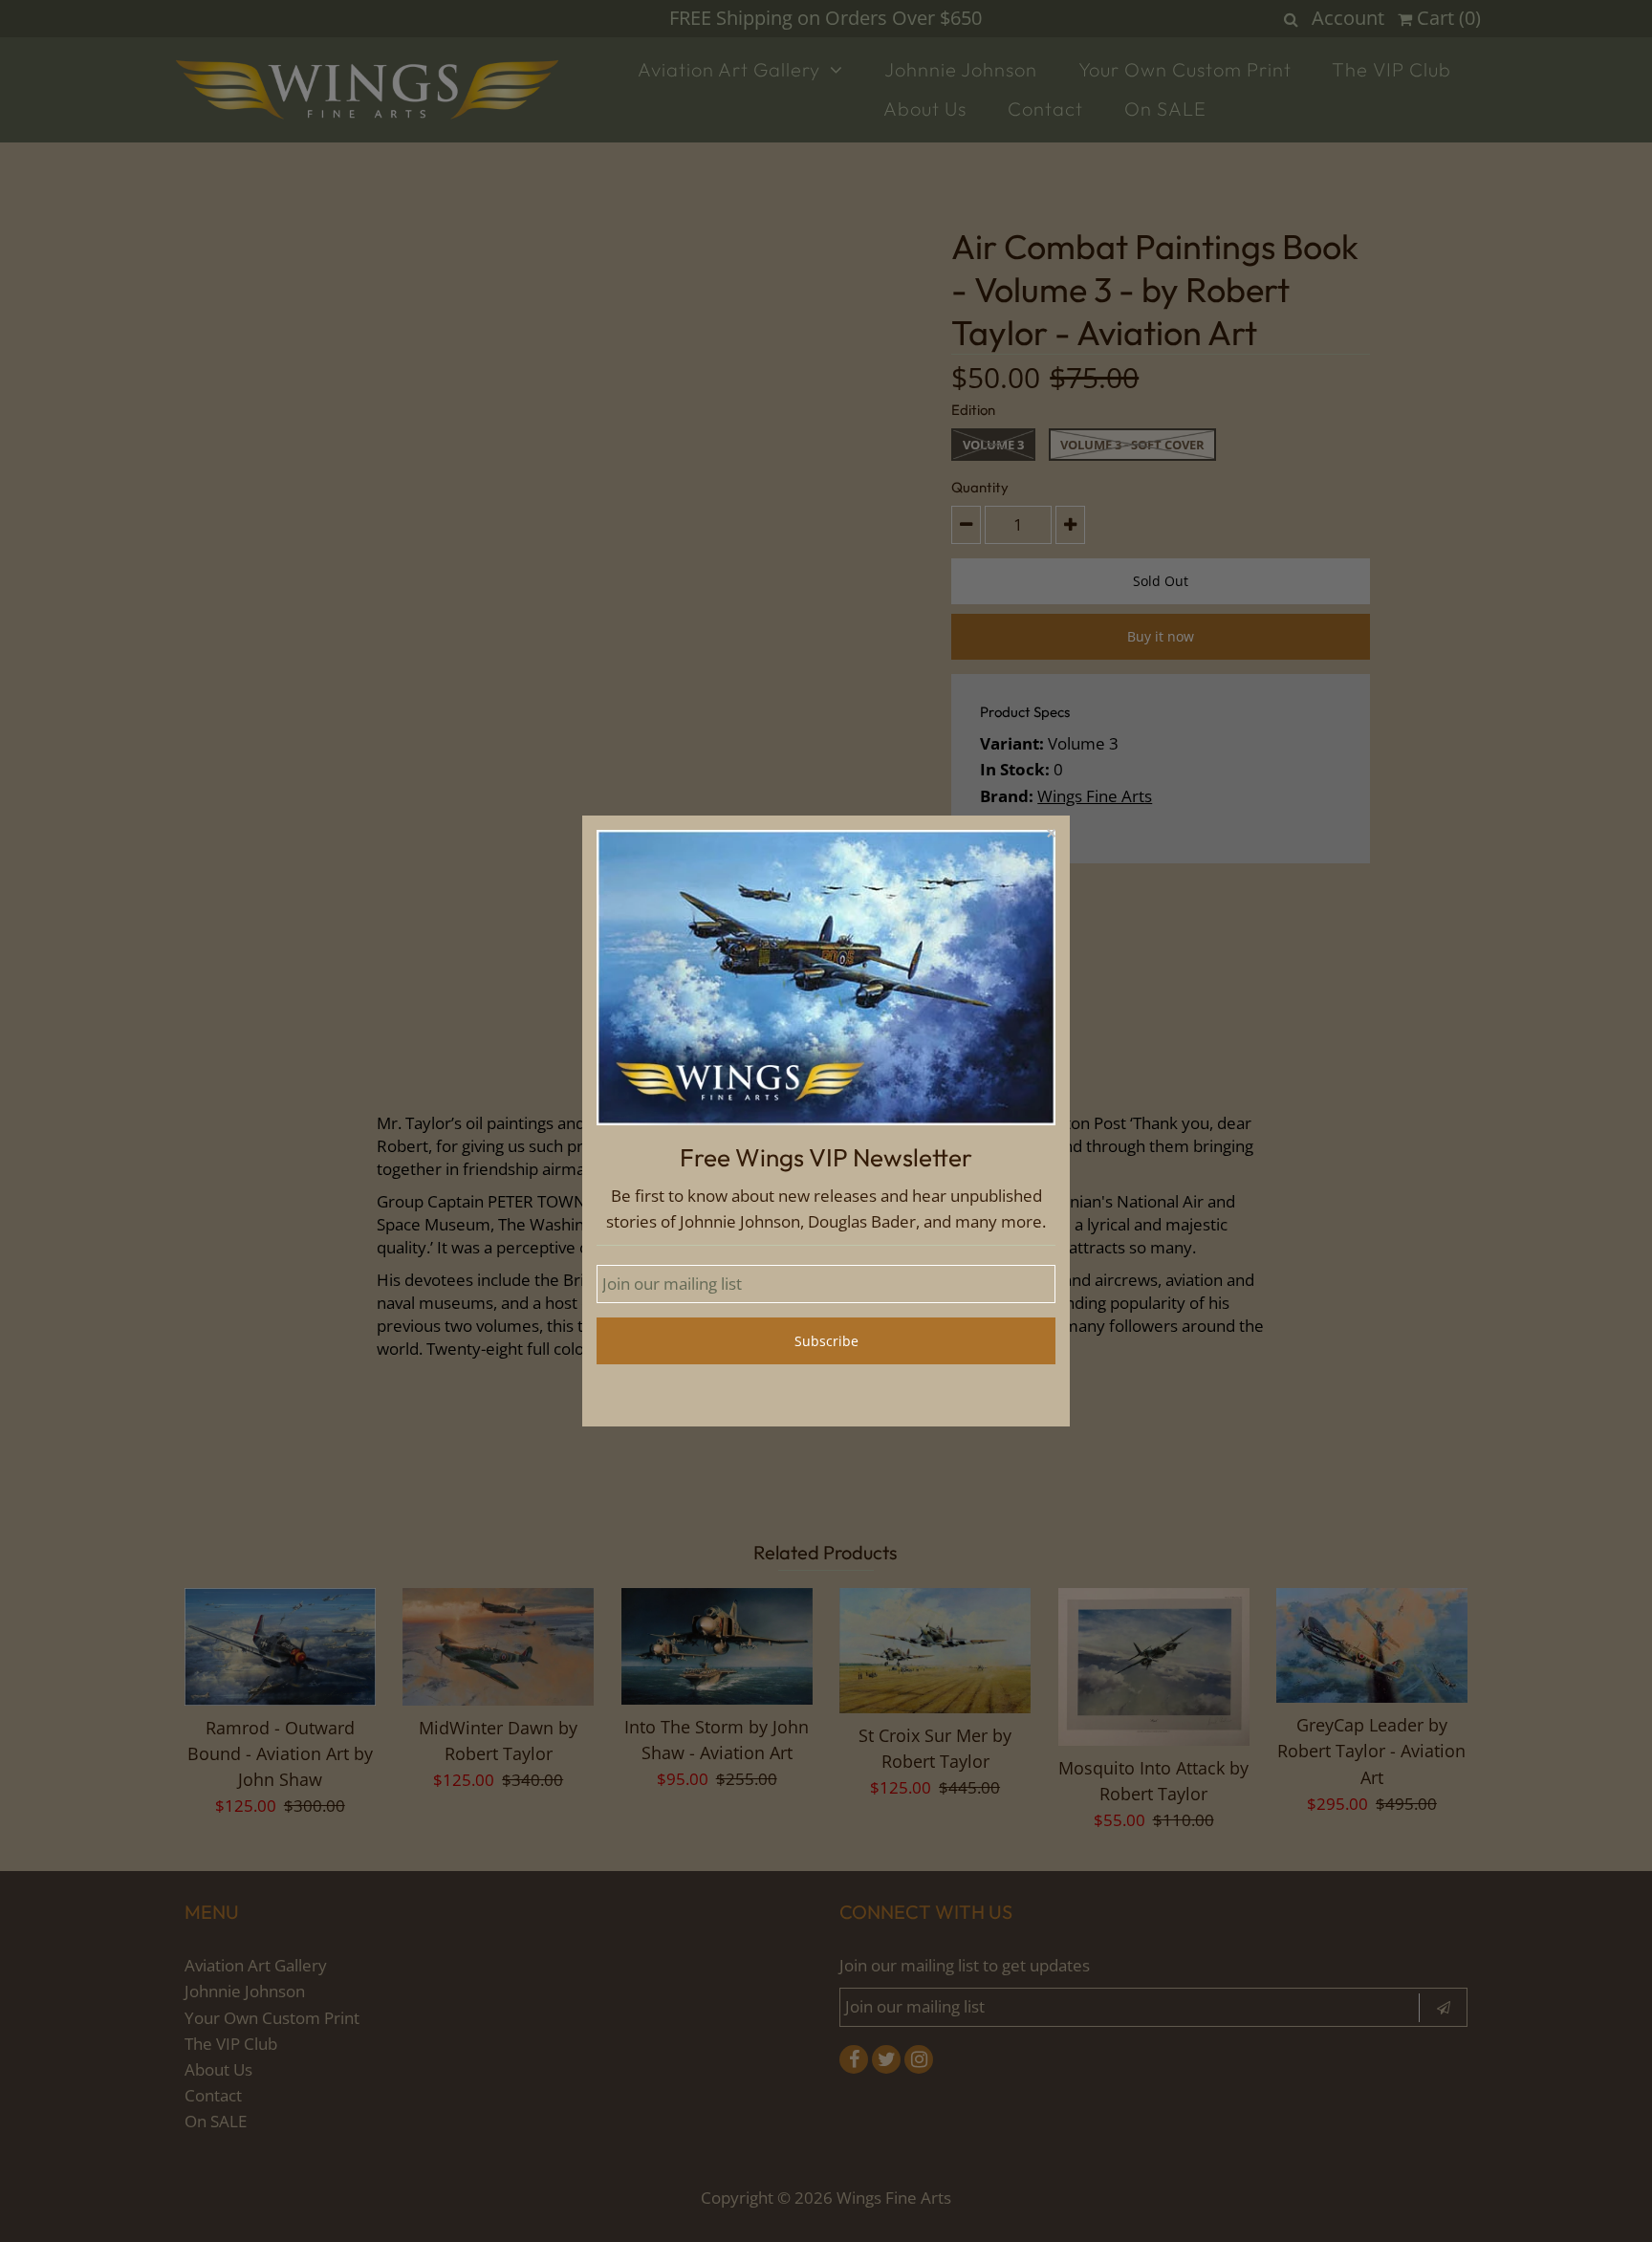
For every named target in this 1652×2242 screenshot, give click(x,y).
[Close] (1051, 835)
